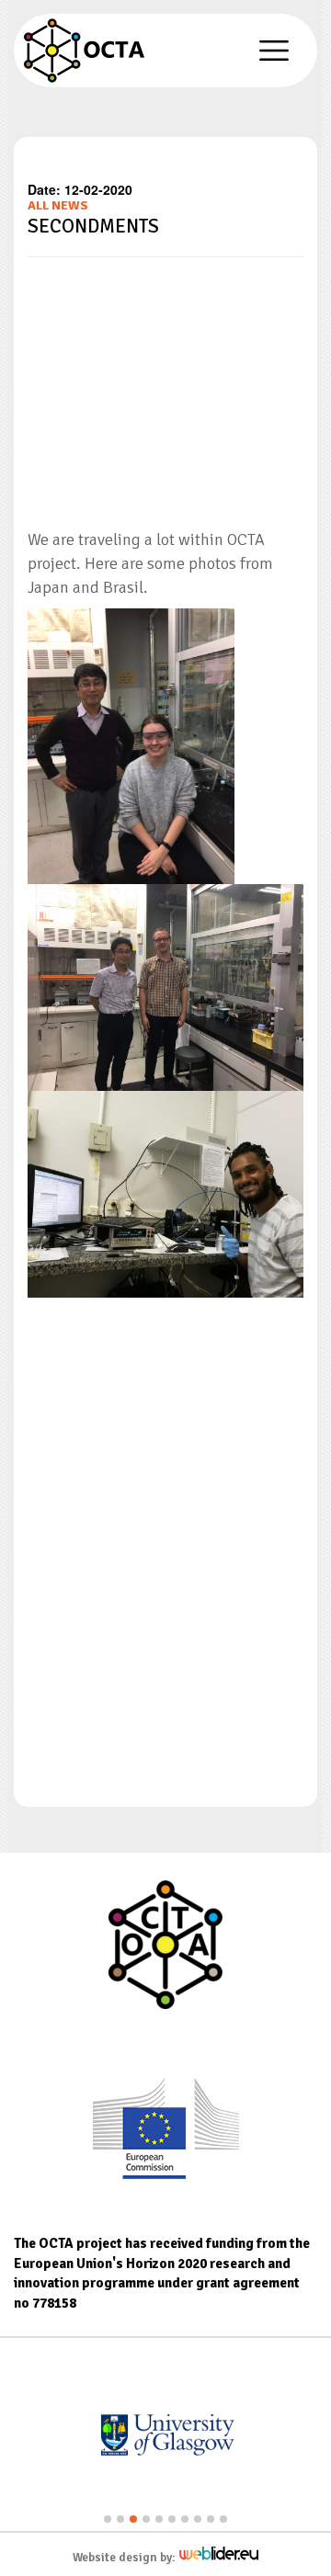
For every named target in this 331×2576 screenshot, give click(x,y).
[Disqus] (165, 1537)
